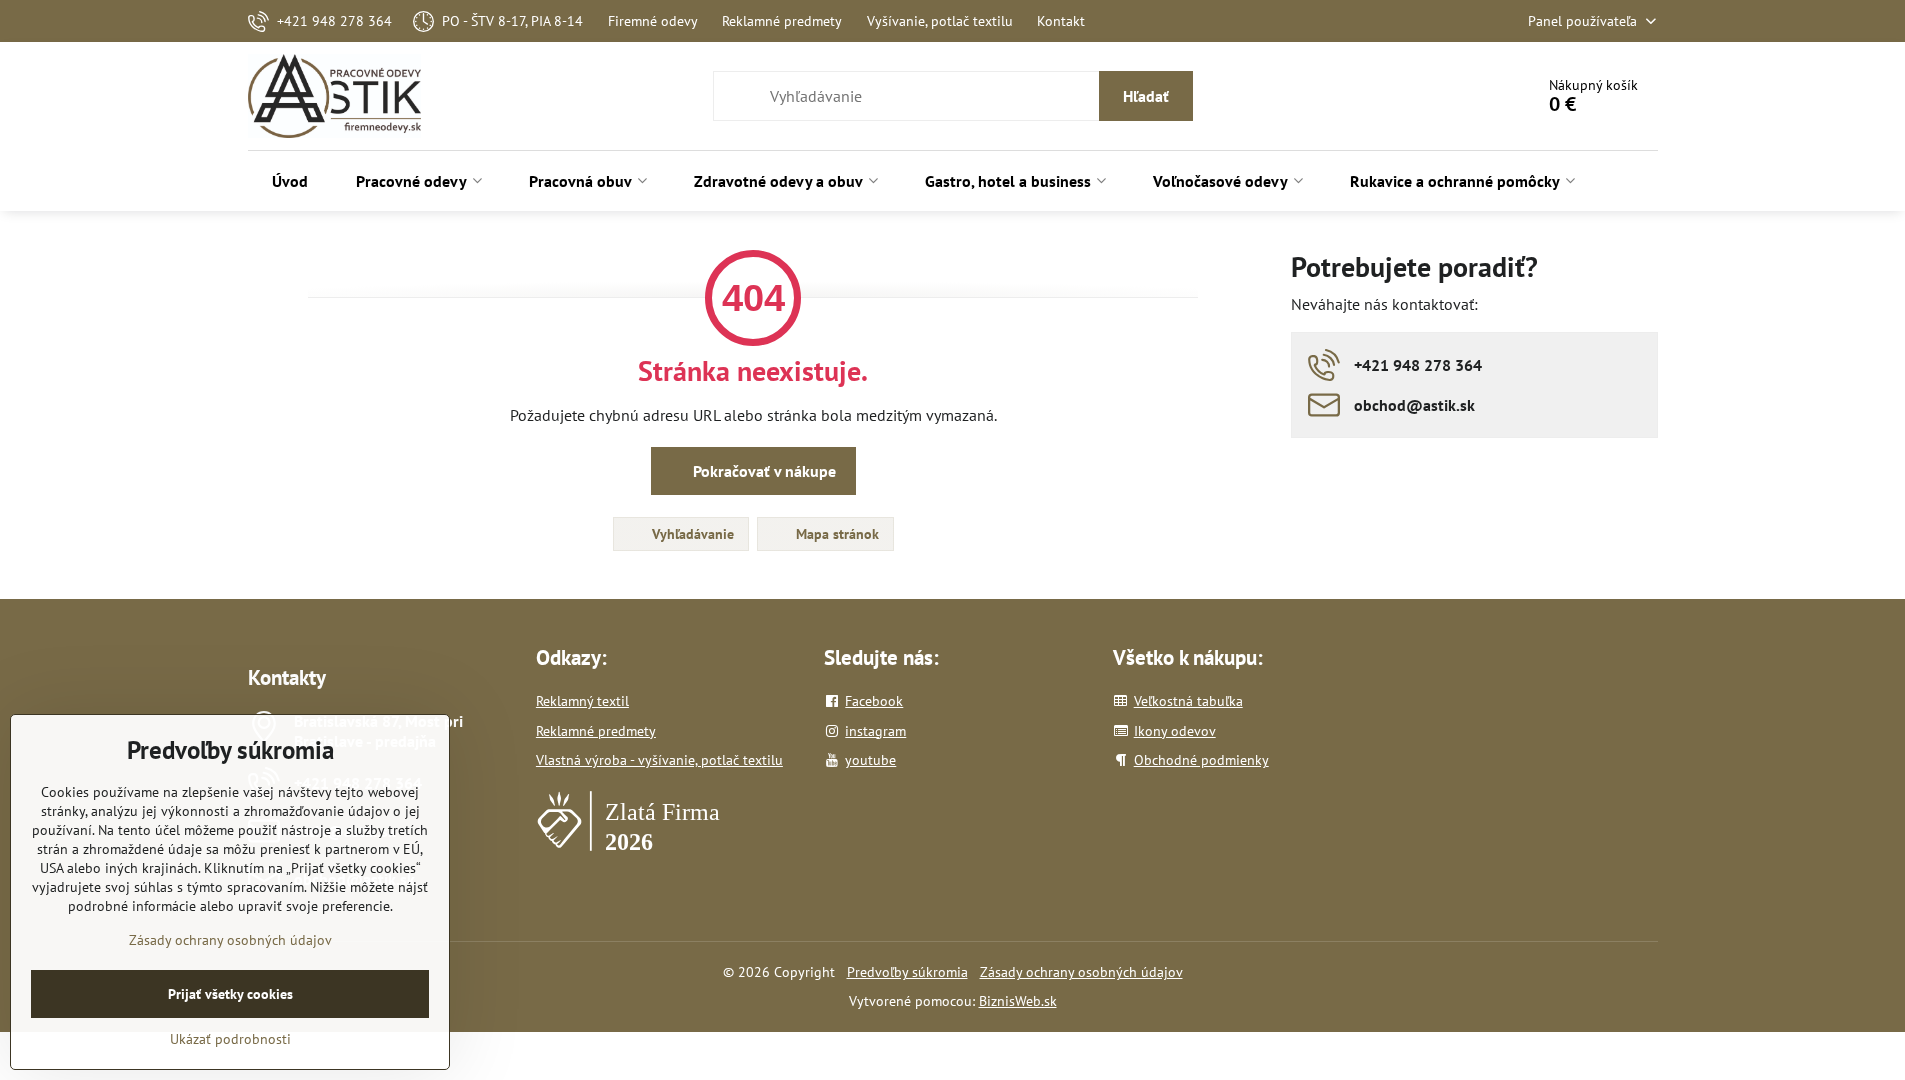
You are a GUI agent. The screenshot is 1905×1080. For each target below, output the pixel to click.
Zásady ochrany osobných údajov (1081, 972)
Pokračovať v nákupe (762, 471)
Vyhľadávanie (691, 534)
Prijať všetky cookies (230, 994)
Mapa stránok (835, 534)
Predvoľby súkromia (907, 972)
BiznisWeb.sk (1018, 1001)
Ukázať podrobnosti (230, 1039)
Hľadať (1146, 96)
